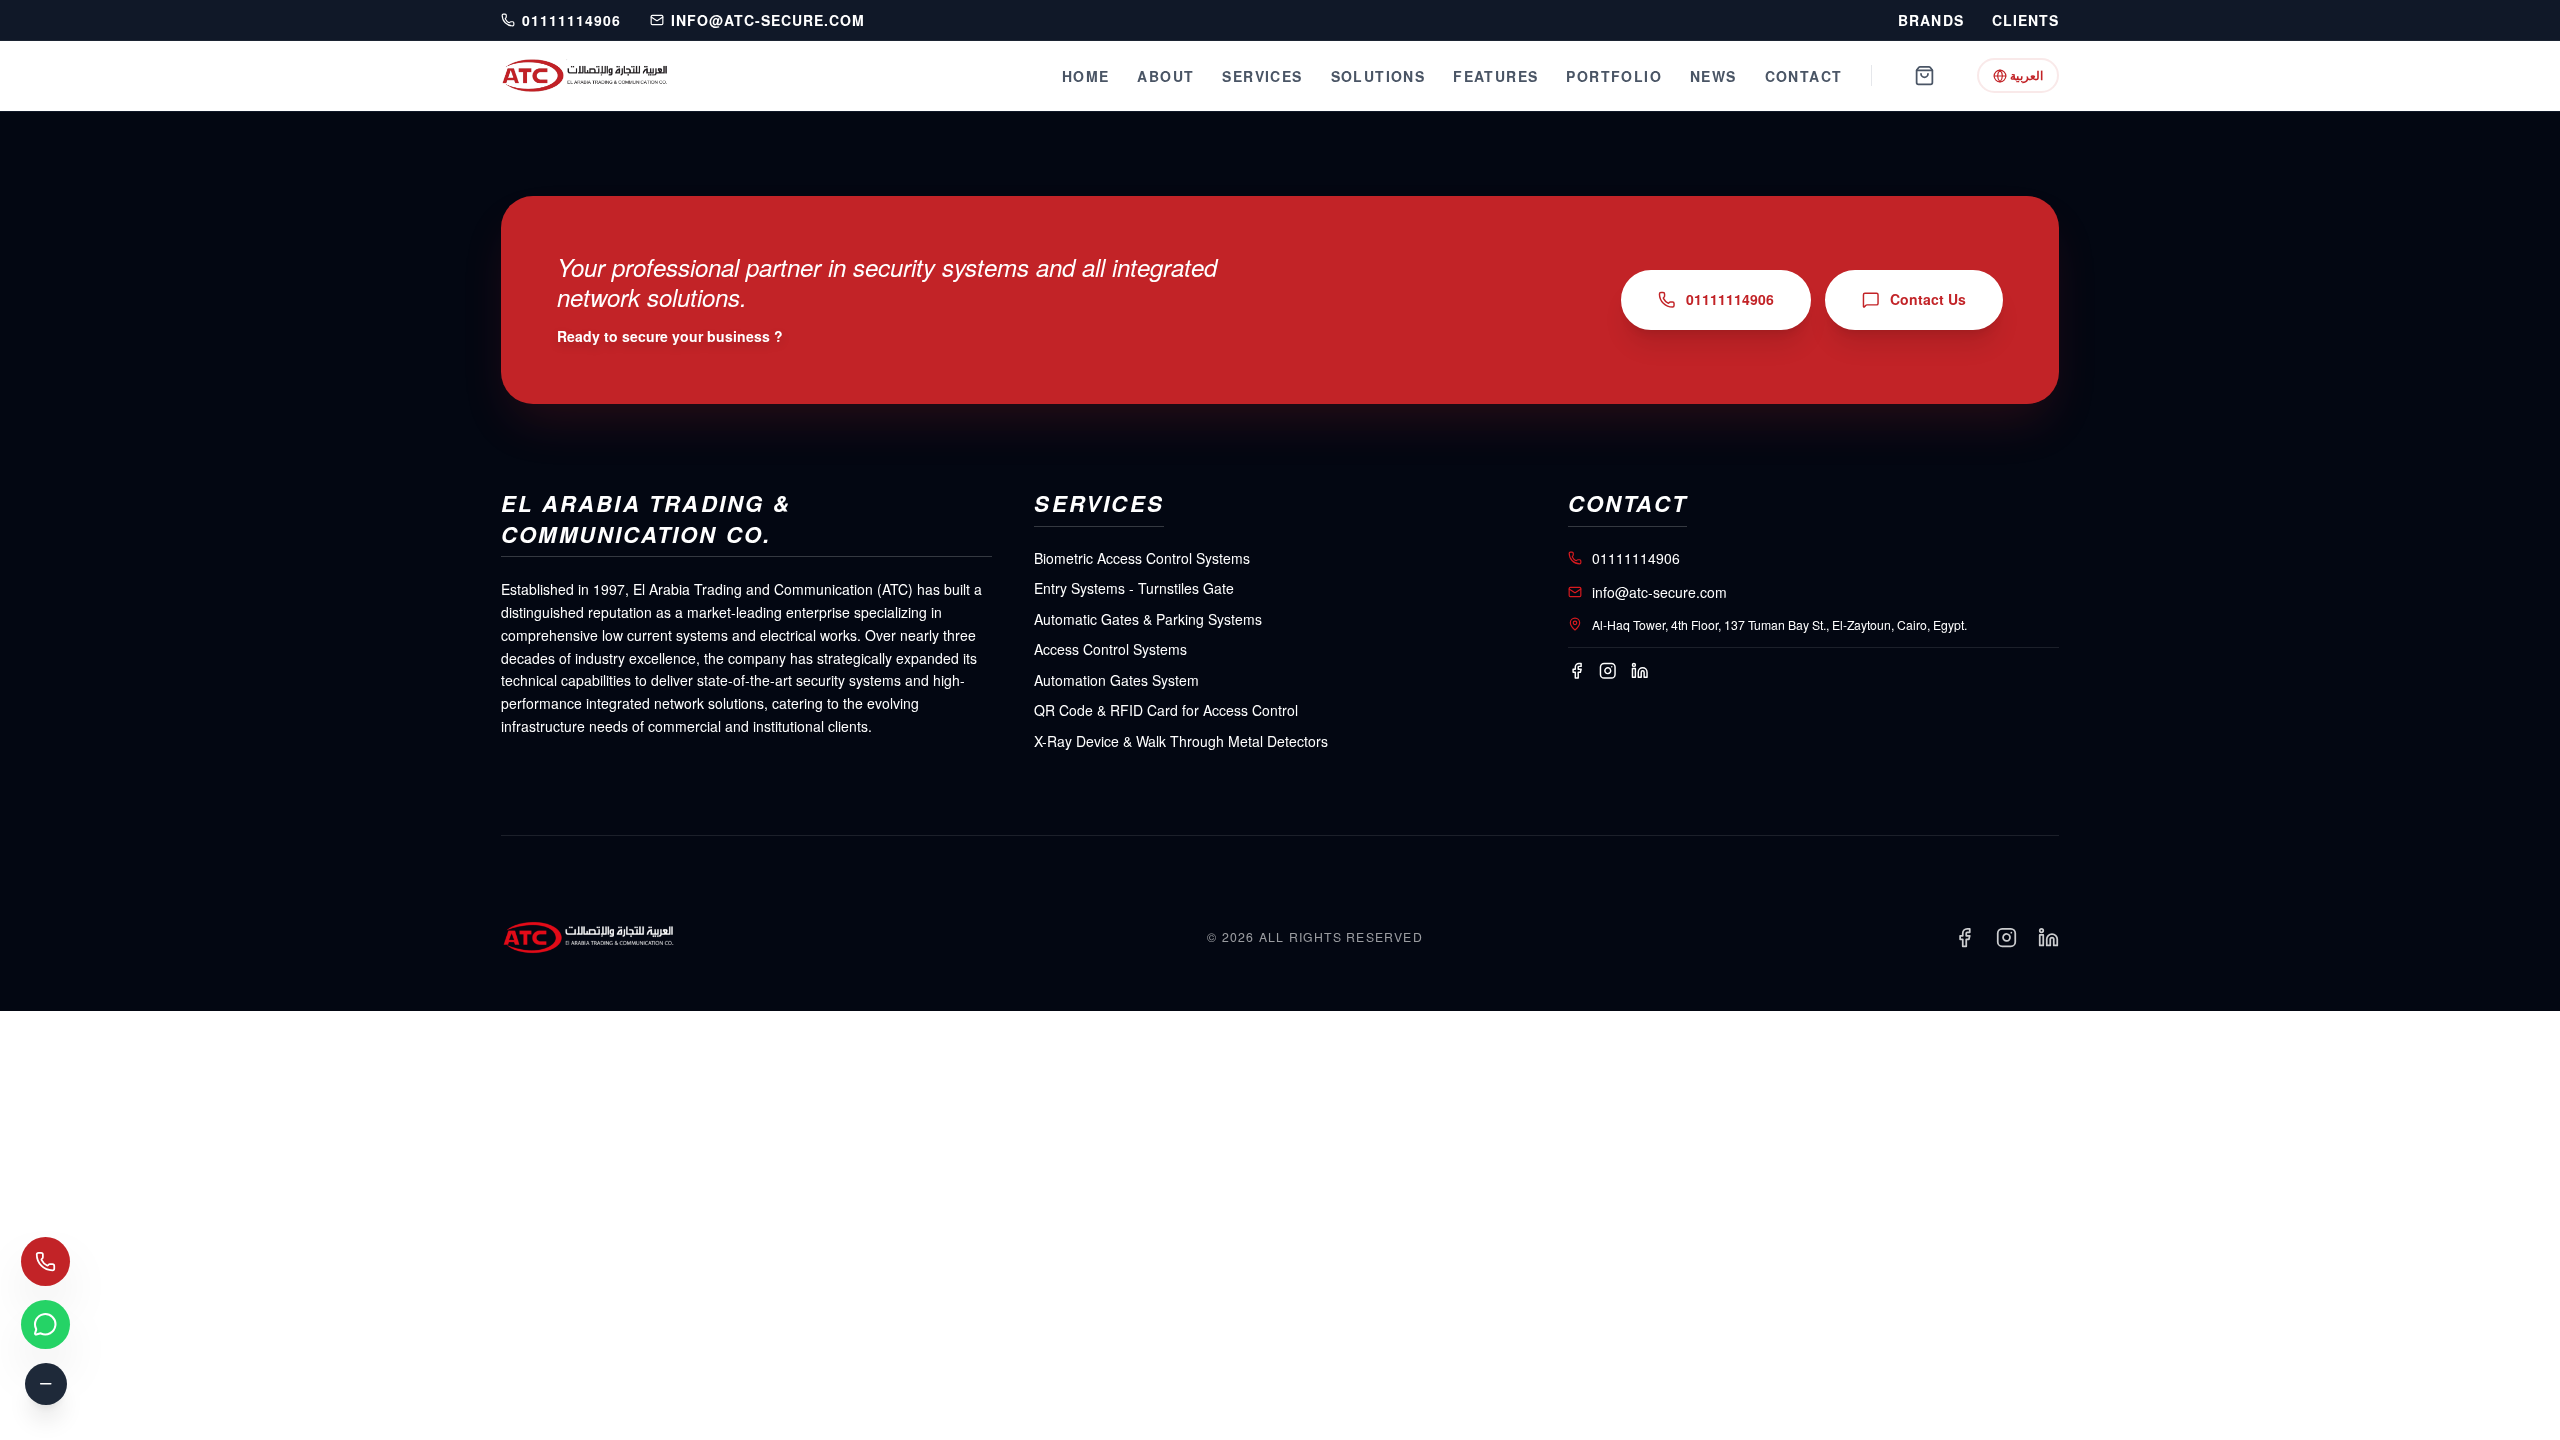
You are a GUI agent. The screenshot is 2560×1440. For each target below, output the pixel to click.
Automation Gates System (1116, 680)
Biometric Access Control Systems (1142, 558)
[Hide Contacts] (46, 1384)
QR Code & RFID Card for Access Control (1166, 710)
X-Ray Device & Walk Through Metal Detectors (1181, 741)
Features (1495, 76)
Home (1086, 76)
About (1165, 76)
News (1713, 76)
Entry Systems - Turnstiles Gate (1134, 588)
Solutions (1378, 76)
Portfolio (1614, 76)
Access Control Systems (1110, 649)
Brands (1930, 20)
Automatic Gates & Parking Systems (1148, 619)
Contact (1804, 76)
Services (1262, 76)
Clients (2025, 20)
